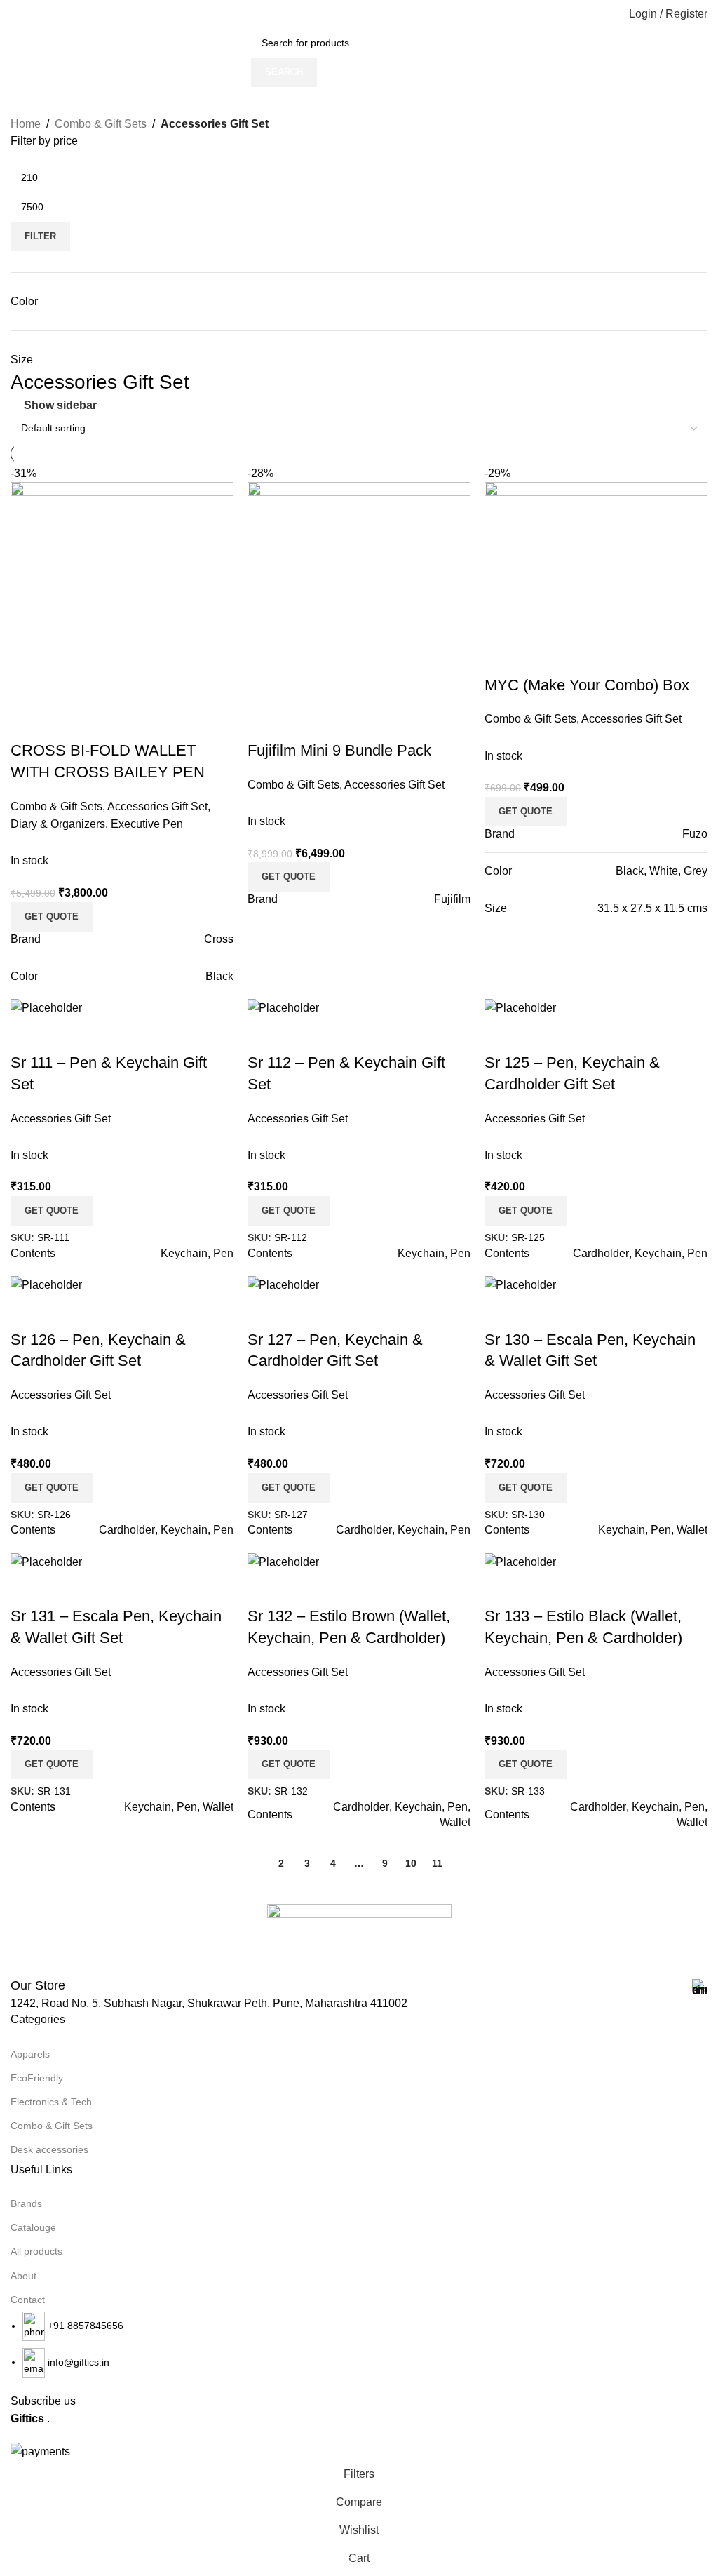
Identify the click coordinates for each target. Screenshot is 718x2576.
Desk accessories (49, 2149)
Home (26, 124)
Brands (26, 2203)
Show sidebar (60, 405)
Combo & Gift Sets (101, 124)
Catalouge (33, 2227)
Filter (40, 236)
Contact (28, 2300)
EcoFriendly (37, 2078)
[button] (526, 812)
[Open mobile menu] (16, 14)
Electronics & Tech (51, 2102)
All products (36, 2251)
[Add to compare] (502, 657)
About (23, 2276)
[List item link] (359, 2345)
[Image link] (359, 1939)
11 (437, 1863)
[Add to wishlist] (578, 657)
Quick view (540, 657)
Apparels (30, 2054)
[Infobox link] (359, 1986)
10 (411, 1863)
